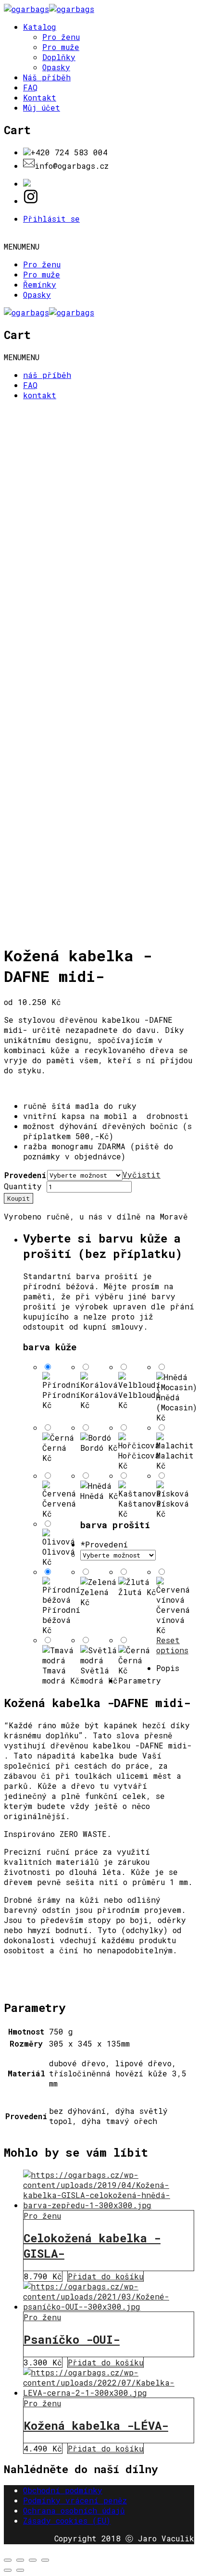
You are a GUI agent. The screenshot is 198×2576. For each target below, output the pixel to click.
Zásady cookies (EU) (67, 2520)
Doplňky (59, 57)
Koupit (19, 1198)
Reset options (172, 1645)
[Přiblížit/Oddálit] (45, 2560)
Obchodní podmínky (63, 2490)
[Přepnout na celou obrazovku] (33, 2560)
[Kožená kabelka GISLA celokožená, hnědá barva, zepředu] (109, 2205)
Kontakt (40, 97)
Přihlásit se (51, 219)
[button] (22, 246)
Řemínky (40, 284)
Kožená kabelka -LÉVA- (96, 2425)
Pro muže (61, 47)
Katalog (40, 27)
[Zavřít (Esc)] (8, 2560)
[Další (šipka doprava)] (20, 2570)
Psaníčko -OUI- (72, 2339)
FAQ (30, 87)
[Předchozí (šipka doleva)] (8, 2570)
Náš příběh (47, 77)
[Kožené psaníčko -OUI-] (109, 2306)
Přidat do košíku (105, 2276)
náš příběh (47, 375)
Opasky (56, 67)
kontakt (40, 395)
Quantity (23, 1186)
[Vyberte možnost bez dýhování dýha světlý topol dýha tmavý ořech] (118, 1554)
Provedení (25, 1175)
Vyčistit (142, 1175)
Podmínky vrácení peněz (75, 2500)
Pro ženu (61, 37)
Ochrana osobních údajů (74, 2510)
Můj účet (42, 107)
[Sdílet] (20, 2560)
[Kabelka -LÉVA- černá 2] (109, 2393)
